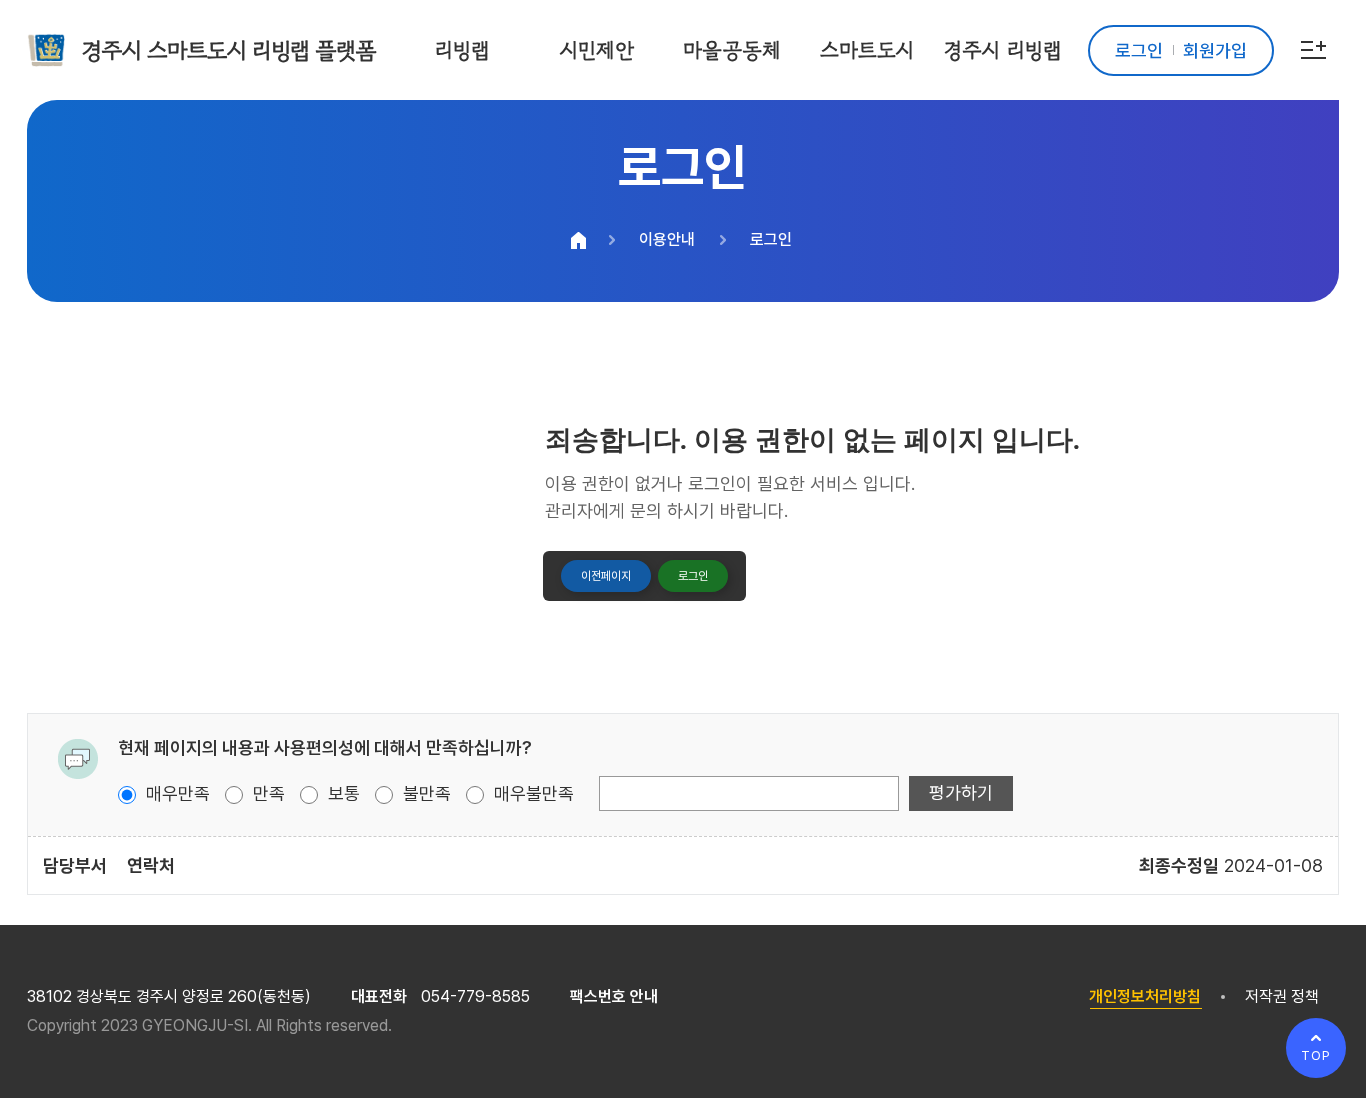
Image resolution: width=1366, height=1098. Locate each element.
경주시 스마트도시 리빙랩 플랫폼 (229, 50)
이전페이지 (606, 576)
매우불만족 (531, 793)
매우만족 (175, 793)
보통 (341, 793)
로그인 (771, 239)
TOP (1316, 1055)
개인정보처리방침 (1145, 996)
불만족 (424, 793)
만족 (266, 793)
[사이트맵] (1314, 50)
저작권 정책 (1282, 996)
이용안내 (667, 239)
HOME (579, 240)
